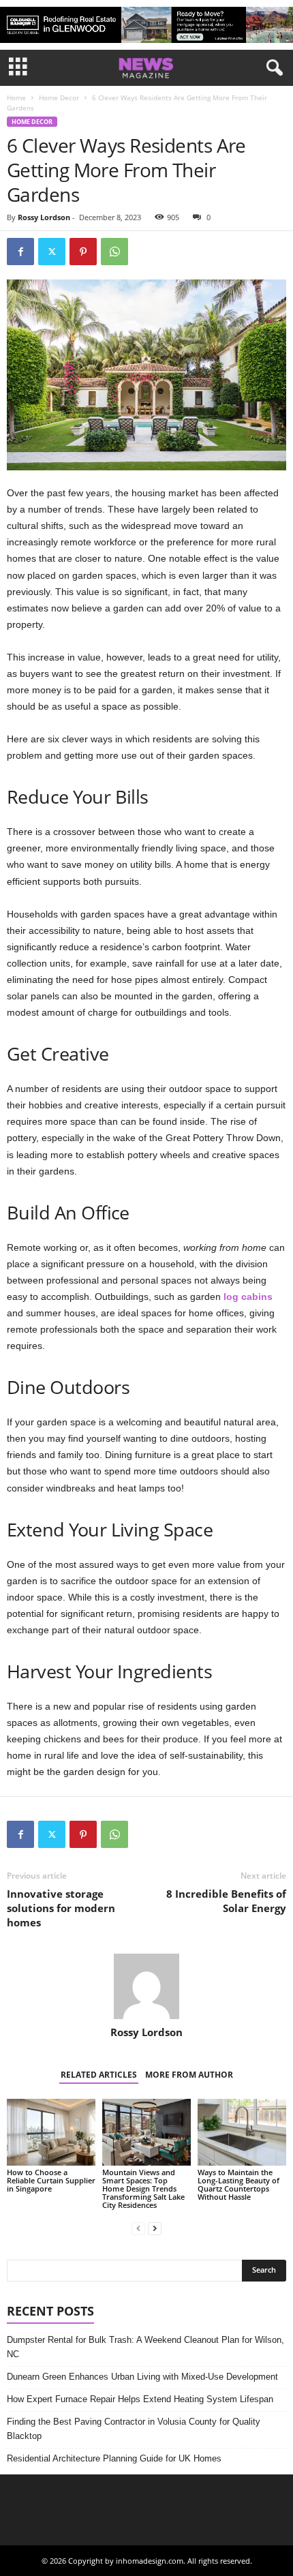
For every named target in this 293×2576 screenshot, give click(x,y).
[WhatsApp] (114, 252)
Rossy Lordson (44, 217)
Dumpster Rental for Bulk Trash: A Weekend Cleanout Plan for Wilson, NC (145, 2347)
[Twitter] (52, 252)
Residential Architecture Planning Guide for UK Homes (114, 2458)
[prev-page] (138, 2228)
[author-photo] (146, 1986)
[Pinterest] (83, 252)
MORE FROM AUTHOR (189, 2075)
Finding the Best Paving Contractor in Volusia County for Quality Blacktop (134, 2429)
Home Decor (59, 97)
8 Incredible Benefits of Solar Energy (226, 1901)
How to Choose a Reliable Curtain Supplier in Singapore (51, 2180)
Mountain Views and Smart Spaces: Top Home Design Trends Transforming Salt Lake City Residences (143, 2188)
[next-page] (155, 2228)
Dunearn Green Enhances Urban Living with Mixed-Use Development (142, 2377)
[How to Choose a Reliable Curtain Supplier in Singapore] (51, 2132)
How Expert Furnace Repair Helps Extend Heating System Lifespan (140, 2399)
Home (16, 97)
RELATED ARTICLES (99, 2075)
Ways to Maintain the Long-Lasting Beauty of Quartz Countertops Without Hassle (238, 2184)
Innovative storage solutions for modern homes (61, 1908)
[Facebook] (20, 252)
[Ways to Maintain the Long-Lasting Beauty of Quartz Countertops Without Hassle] (242, 2132)
